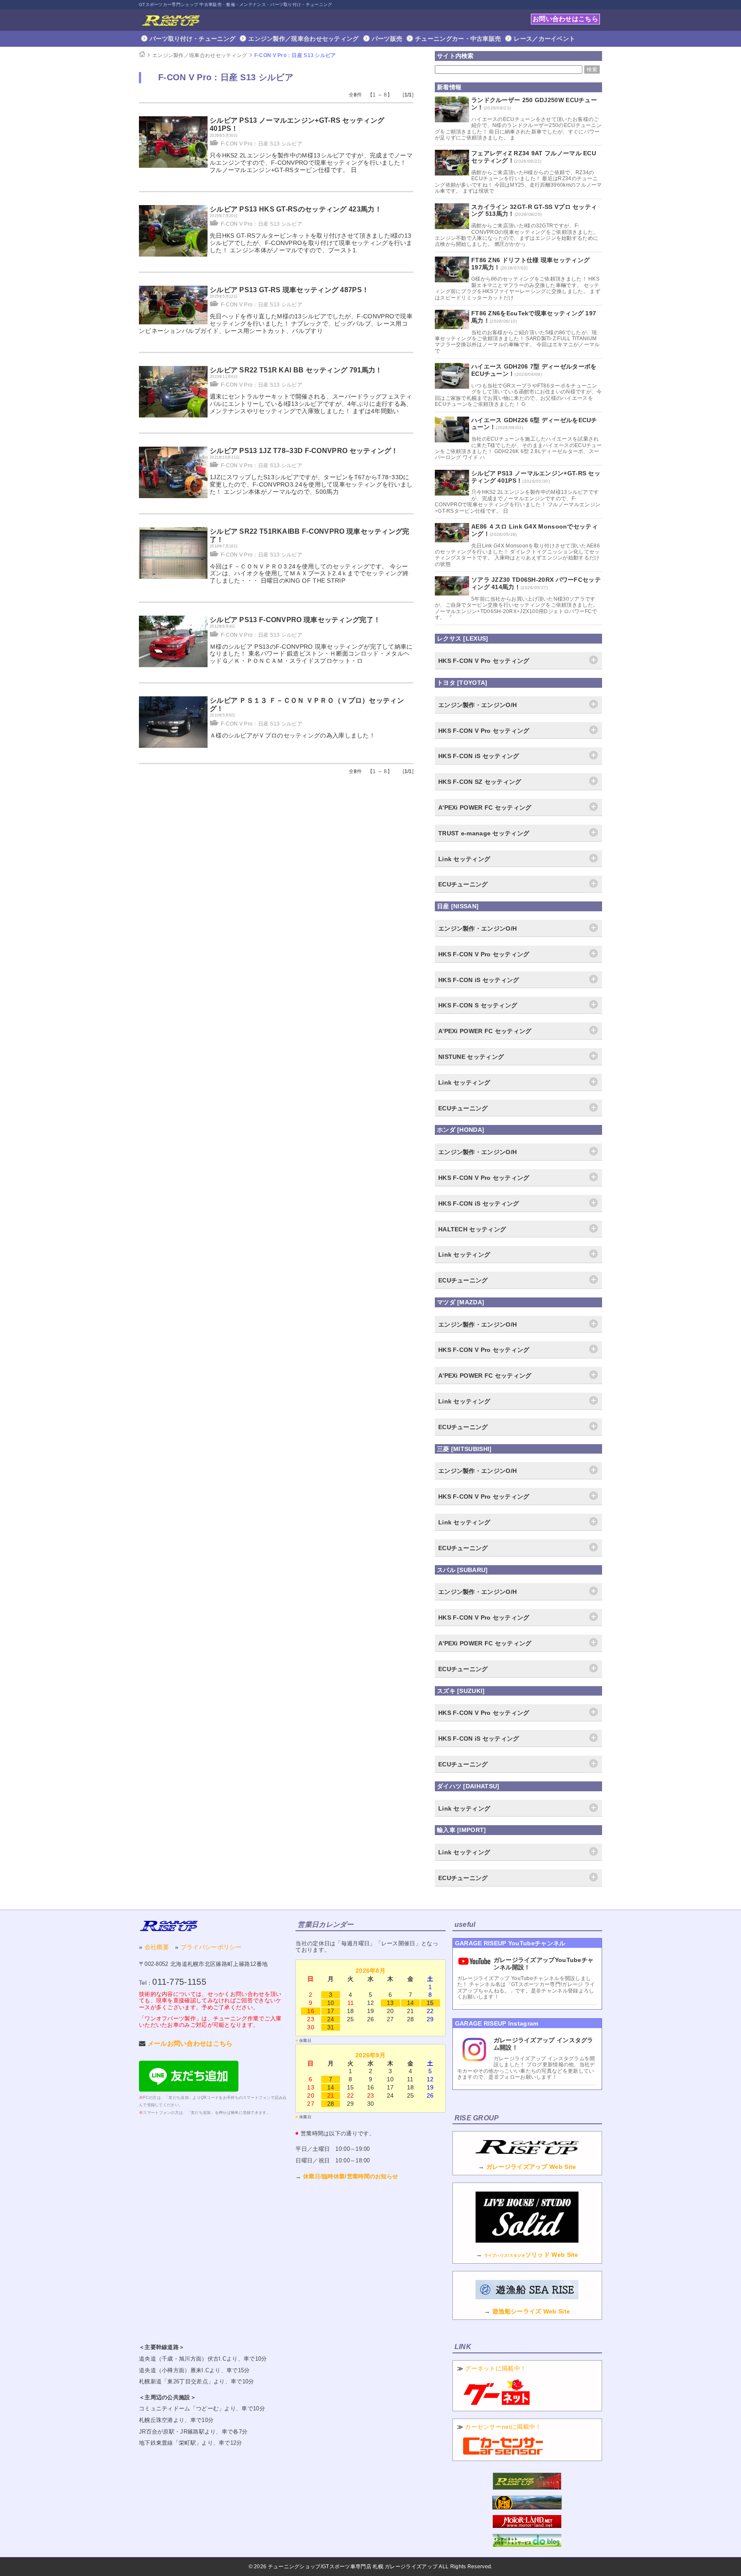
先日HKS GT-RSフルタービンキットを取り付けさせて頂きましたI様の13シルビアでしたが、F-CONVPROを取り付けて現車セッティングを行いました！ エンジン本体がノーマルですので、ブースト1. (311, 243)
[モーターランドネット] (527, 2526)
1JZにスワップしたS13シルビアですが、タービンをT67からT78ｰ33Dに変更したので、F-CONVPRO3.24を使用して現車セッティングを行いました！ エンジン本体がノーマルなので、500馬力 (311, 484)
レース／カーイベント (544, 39)
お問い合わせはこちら (565, 19)
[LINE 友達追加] (189, 2089)
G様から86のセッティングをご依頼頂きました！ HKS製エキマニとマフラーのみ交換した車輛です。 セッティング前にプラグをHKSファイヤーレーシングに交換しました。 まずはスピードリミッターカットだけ (518, 288)
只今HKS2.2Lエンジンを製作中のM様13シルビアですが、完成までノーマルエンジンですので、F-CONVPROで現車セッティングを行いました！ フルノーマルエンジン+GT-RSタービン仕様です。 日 (311, 163)
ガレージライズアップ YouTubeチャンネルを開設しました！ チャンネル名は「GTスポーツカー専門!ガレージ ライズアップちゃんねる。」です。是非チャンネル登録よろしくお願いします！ (526, 1988)
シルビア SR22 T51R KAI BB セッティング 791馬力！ (296, 370)
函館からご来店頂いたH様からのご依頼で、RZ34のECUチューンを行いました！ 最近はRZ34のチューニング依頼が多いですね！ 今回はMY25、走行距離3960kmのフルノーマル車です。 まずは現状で (518, 182)
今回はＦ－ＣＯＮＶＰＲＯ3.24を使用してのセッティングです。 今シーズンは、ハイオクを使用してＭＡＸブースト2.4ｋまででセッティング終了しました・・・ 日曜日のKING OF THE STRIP (309, 574)
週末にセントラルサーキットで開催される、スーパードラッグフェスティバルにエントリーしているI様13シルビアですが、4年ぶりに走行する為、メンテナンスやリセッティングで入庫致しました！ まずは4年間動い (311, 404)
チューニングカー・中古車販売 (458, 39)
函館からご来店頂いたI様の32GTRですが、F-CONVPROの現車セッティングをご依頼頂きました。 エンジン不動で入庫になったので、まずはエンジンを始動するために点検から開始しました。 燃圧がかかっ (517, 235)
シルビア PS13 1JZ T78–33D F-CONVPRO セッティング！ (304, 451)
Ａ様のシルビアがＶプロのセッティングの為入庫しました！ (292, 735)
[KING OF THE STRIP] (527, 2507)
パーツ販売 (387, 39)
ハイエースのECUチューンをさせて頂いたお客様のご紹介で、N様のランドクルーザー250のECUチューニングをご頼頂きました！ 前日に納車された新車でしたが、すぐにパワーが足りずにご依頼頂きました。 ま (518, 128)
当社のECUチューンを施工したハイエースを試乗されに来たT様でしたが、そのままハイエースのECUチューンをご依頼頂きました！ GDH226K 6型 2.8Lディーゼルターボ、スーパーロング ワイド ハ (518, 448)
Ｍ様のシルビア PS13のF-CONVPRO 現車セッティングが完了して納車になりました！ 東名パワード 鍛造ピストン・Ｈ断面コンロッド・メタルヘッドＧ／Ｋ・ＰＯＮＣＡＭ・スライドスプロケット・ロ (311, 654)
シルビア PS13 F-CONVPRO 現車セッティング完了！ (295, 620)
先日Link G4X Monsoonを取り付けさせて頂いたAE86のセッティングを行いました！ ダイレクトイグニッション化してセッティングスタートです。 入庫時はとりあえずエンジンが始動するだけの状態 (517, 555)
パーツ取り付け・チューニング (193, 39)
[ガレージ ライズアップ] (169, 1926)
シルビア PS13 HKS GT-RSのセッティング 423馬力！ (296, 209)
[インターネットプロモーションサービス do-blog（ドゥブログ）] (527, 2545)
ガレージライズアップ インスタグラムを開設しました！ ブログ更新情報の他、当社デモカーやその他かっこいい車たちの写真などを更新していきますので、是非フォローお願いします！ (526, 2068)
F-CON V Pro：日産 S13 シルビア (295, 55)
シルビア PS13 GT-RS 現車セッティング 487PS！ (289, 290)
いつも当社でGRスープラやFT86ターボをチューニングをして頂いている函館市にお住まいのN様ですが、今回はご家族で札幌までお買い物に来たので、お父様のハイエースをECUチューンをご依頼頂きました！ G (518, 395)
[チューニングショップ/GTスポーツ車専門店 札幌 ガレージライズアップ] (171, 20)
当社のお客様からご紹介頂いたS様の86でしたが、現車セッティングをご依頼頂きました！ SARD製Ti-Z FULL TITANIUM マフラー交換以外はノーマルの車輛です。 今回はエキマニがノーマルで (517, 342)
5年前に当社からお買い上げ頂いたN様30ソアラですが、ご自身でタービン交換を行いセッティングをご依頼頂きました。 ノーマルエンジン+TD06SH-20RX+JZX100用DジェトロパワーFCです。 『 (517, 608)
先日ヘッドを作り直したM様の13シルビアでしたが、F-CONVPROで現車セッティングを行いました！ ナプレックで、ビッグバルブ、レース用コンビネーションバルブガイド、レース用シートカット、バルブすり (276, 324)
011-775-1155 (179, 1982)
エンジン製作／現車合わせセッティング (303, 39)
